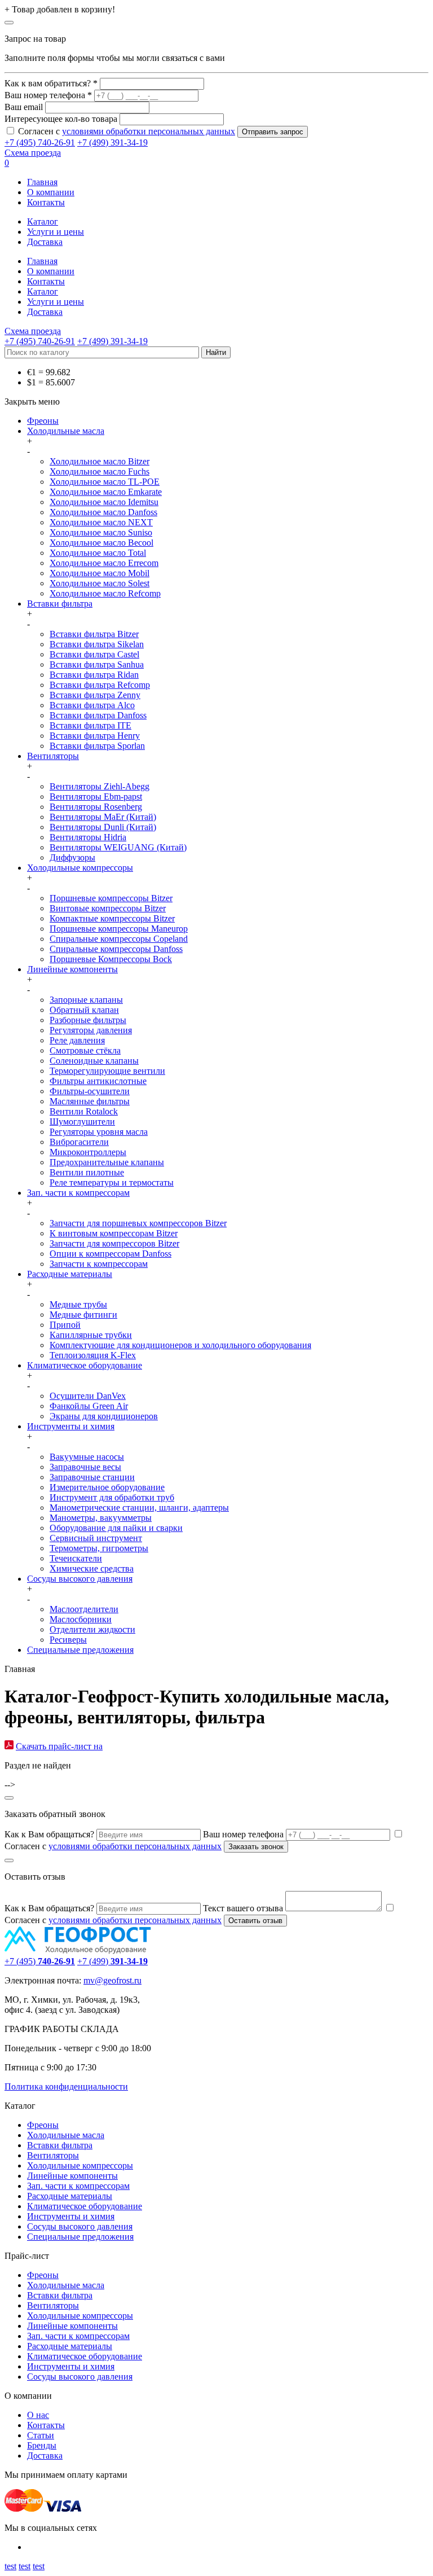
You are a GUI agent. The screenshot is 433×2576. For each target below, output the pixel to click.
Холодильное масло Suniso (101, 532)
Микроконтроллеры (88, 1152)
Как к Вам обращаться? (49, 1834)
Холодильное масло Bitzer (100, 461)
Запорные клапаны (86, 1000)
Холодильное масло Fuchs (100, 471)
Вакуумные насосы (87, 1457)
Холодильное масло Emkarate (106, 492)
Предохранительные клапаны (107, 1162)
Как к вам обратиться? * (51, 83)
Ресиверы (68, 1640)
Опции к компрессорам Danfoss (111, 1254)
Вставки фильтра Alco (92, 705)
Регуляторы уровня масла (99, 1132)
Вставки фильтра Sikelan (97, 644)
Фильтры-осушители (90, 1091)
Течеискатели (76, 1558)
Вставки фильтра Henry (95, 736)
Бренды (42, 2445)
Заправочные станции (92, 1477)
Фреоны (43, 421)
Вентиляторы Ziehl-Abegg (100, 786)
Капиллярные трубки (91, 1335)
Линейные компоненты (72, 969)
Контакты (46, 202)
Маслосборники (81, 1619)
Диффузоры (72, 857)
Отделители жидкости (92, 1629)
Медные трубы (78, 1304)
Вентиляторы (53, 756)
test (10, 2566)
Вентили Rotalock (84, 1111)
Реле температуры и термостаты (112, 1182)
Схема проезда (33, 153)
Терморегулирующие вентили (107, 1071)
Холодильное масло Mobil (100, 573)
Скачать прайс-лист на (59, 1746)
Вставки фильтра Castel (94, 654)
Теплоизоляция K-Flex (93, 1355)
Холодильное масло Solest (100, 583)
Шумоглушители (82, 1122)
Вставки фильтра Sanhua (97, 664)
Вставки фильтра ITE (90, 725)
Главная (42, 182)
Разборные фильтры (88, 1020)
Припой (65, 1325)
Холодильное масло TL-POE (105, 482)
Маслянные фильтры (90, 1101)
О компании (51, 192)
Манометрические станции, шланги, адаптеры (139, 1508)
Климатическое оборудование (85, 1365)
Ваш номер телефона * (48, 95)
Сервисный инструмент (96, 1538)
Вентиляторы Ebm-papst (96, 797)
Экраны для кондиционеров (104, 1416)
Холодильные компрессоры (80, 868)
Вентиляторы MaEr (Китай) (103, 817)
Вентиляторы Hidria (88, 837)
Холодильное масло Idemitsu (104, 502)
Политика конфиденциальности (66, 2086)
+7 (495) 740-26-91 (40, 142)
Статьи (41, 2435)
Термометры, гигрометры (99, 1548)
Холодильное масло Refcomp (105, 593)
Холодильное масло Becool (101, 543)
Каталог (43, 221)
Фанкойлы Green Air (89, 1406)
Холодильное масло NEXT (101, 522)
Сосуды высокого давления (80, 1579)
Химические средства (92, 1568)
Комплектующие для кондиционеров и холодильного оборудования (180, 1345)
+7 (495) (40, 1961)
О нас (38, 2415)
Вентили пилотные (87, 1172)
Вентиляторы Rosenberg (96, 807)
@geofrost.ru (118, 1980)
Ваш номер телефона (243, 1834)
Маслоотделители (84, 1609)
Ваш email (24, 107)
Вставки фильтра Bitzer (94, 634)
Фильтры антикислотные (98, 1081)
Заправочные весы (85, 1467)
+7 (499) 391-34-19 (112, 142)
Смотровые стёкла (85, 1050)
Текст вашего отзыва (243, 1908)
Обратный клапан (84, 1010)
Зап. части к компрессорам (78, 1193)
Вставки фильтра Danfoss (98, 715)
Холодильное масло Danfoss (103, 512)
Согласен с (127, 131)
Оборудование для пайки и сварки (116, 1528)
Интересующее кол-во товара (61, 119)
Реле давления (77, 1040)
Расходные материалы (70, 1274)
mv (89, 1980)
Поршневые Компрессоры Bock (111, 959)
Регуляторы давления (91, 1030)
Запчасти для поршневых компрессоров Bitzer (138, 1223)
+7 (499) (112, 1961)
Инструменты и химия (71, 1426)
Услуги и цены (56, 232)
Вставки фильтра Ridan (94, 675)
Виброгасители (79, 1142)
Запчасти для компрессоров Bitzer (114, 1243)
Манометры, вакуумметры (101, 1518)
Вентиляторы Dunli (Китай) (103, 827)
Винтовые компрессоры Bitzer (108, 908)
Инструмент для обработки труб (112, 1497)
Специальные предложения (80, 1650)
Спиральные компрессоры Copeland (119, 939)
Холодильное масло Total (98, 553)
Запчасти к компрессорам (99, 1264)
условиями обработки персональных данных (149, 131)
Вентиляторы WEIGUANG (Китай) (118, 847)
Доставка (45, 242)
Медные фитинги (83, 1315)
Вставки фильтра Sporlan (97, 746)
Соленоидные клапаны (94, 1061)
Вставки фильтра (60, 604)
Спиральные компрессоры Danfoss (116, 949)
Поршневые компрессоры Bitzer (111, 898)
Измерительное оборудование (107, 1487)
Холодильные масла (66, 431)
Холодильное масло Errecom (104, 563)
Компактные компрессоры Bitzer (112, 918)
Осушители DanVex (88, 1396)
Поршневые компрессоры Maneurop (119, 929)
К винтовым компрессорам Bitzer (114, 1233)
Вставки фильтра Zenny (95, 695)
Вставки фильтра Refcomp (100, 685)
